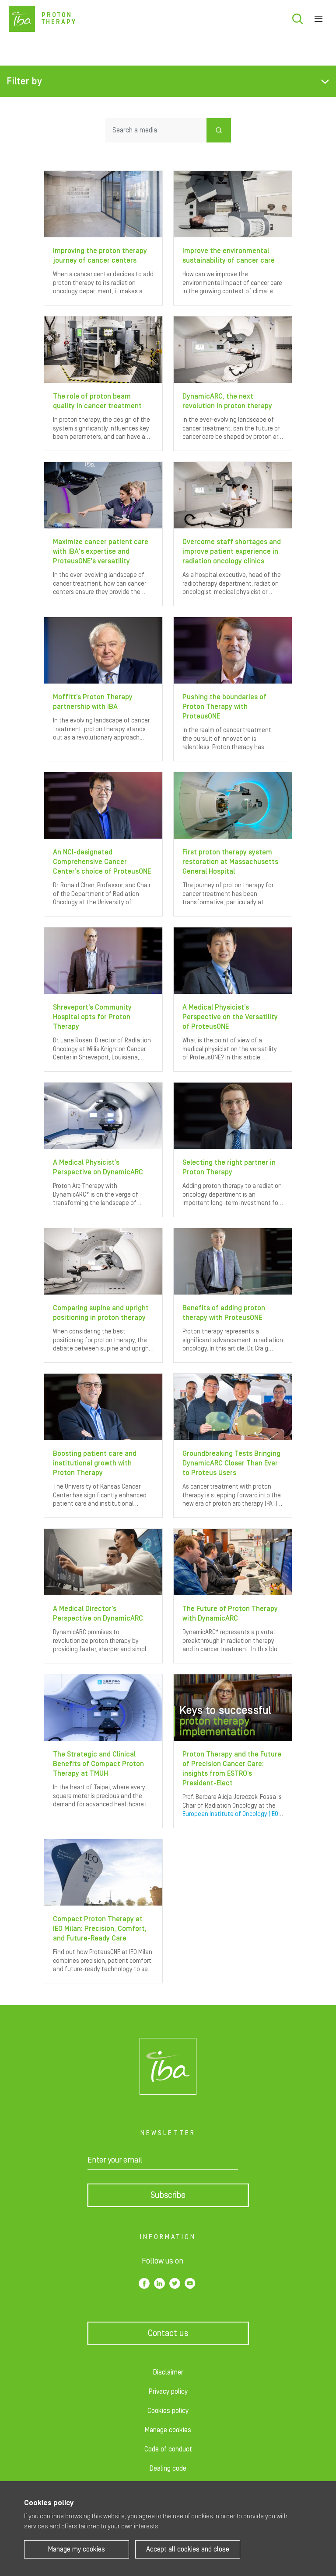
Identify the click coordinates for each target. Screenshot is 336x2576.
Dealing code (168, 2468)
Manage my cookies (77, 2549)
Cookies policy (168, 2411)
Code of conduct (168, 2449)
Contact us (168, 2333)
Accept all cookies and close (188, 2549)
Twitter (175, 2283)
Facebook (144, 2283)
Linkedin (159, 2283)
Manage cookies (168, 2430)
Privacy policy (168, 2392)
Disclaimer (168, 2372)
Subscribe (168, 2195)
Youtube (190, 2283)
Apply (219, 130)
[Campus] (168, 2066)
